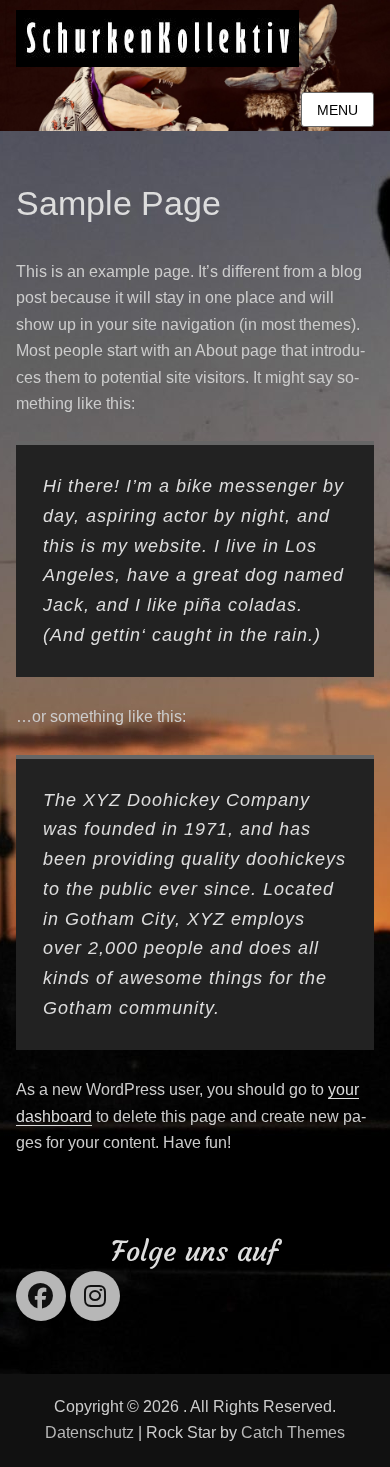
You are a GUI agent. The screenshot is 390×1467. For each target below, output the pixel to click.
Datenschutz (89, 1432)
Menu (337, 110)
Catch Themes (293, 1432)
